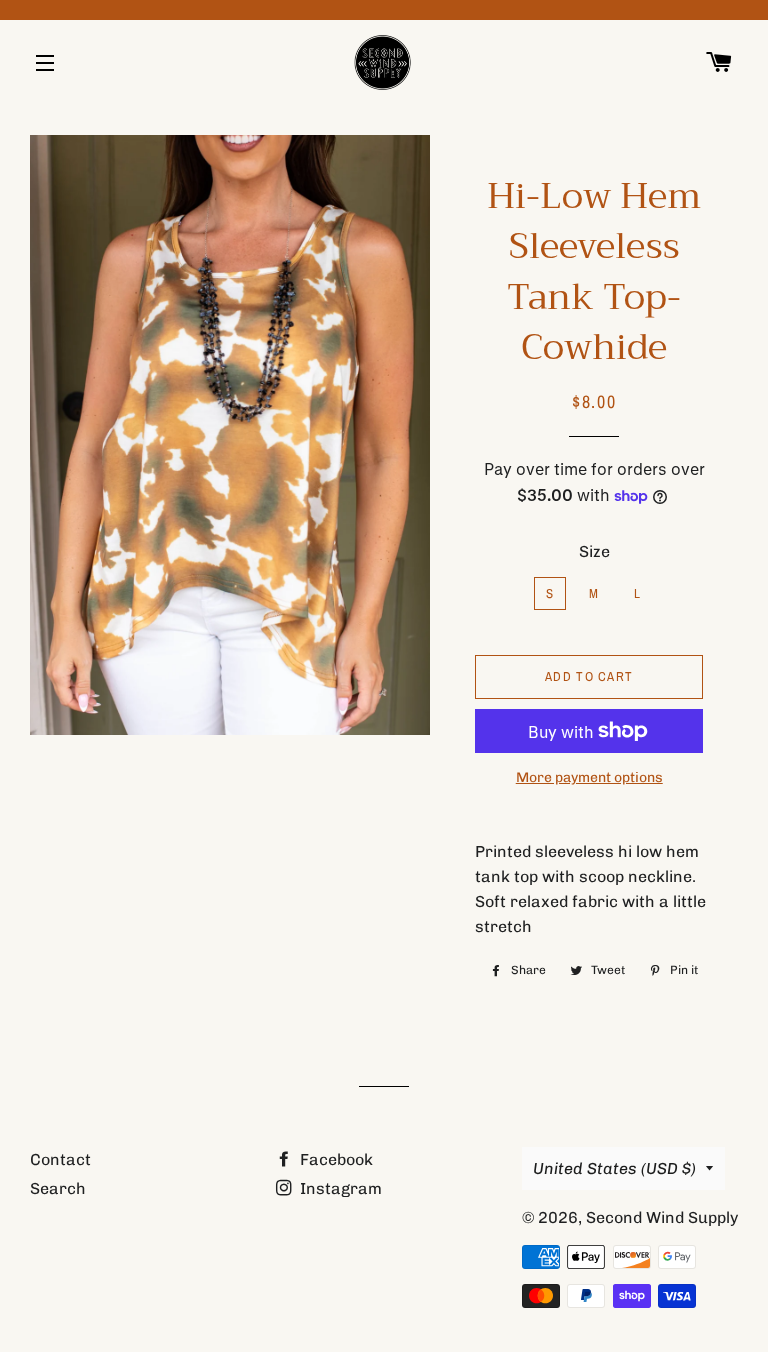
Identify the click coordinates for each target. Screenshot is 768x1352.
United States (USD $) (614, 1168)
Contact (60, 1159)
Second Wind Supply (662, 1217)
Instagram (339, 1188)
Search (58, 1188)
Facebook (334, 1159)
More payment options (589, 777)
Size (594, 551)
